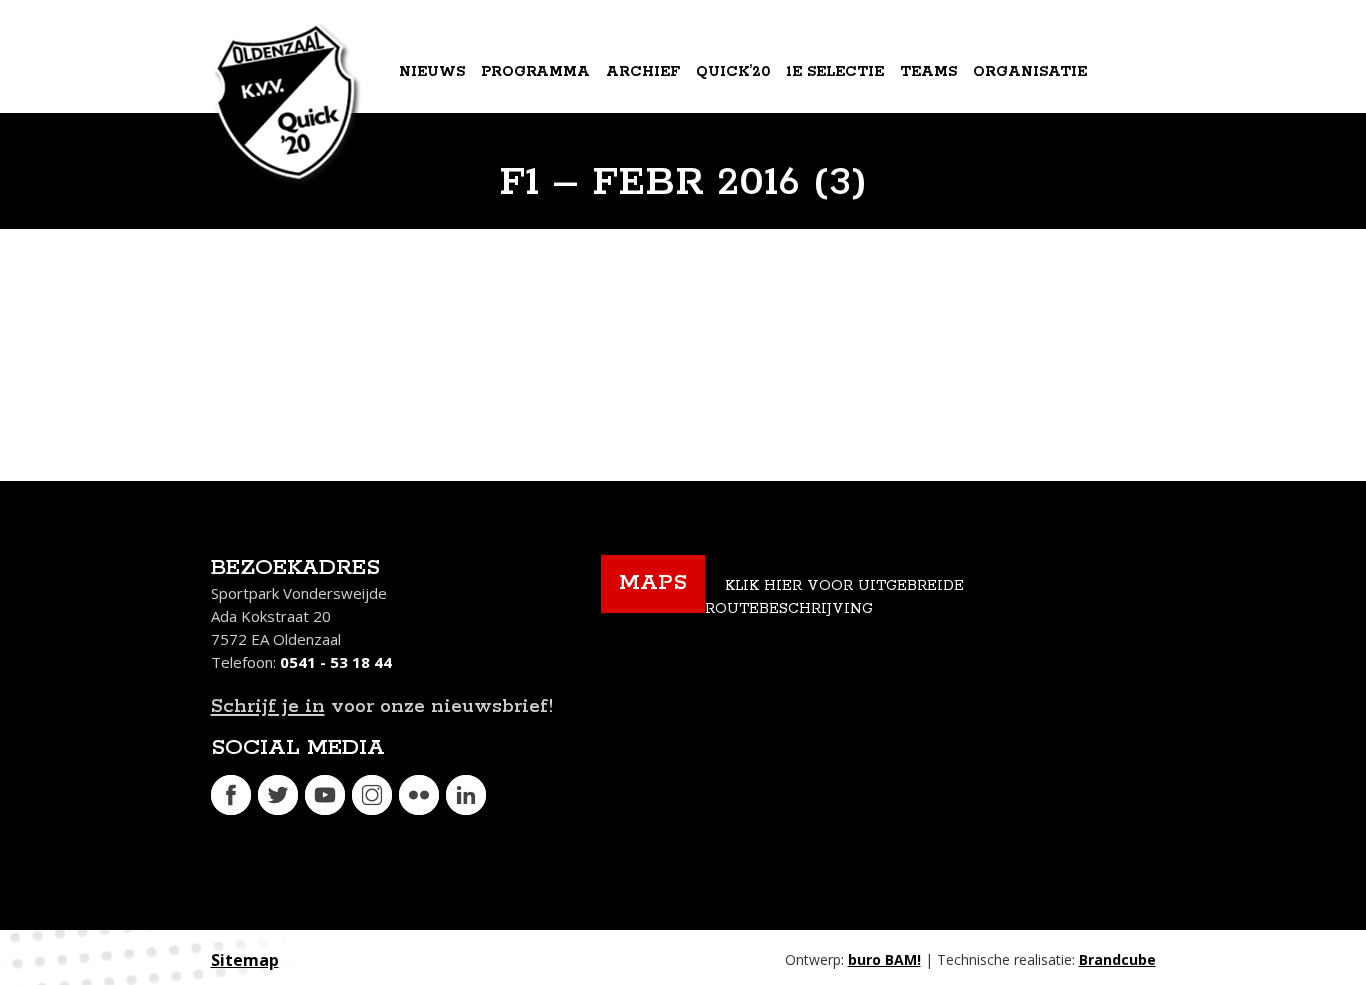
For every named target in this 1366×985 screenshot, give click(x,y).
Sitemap (245, 960)
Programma (535, 72)
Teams (928, 72)
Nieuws (432, 72)
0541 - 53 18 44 (336, 662)
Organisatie (1030, 72)
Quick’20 (733, 72)
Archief (643, 72)
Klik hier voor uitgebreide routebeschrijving (834, 597)
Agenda (435, 154)
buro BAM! (884, 959)
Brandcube (1117, 959)
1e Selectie (835, 72)
